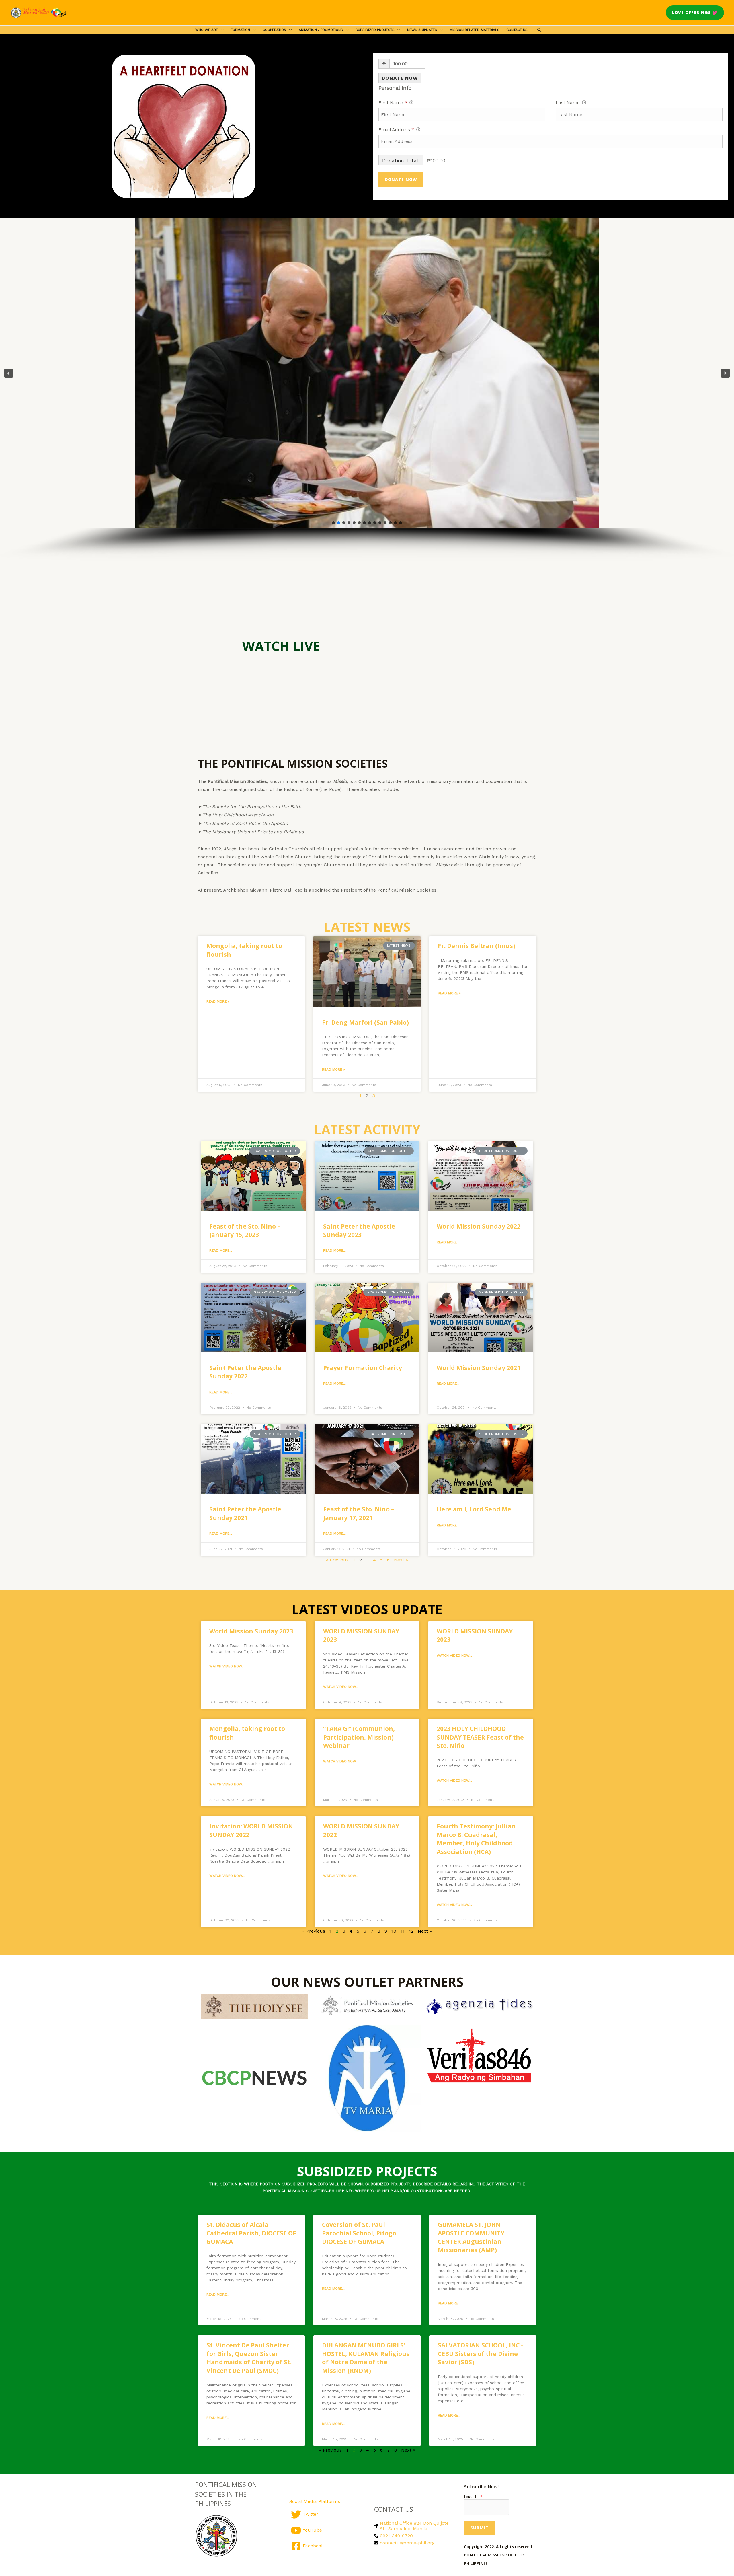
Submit (480, 2528)
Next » (401, 1560)
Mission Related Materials (475, 30)
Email (473, 2497)
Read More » (218, 1001)
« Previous (337, 1560)
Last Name (568, 103)
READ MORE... (221, 1250)
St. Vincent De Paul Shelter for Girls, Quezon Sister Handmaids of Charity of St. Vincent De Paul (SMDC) (249, 2358)
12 (411, 1931)
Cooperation (274, 30)
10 (394, 1931)
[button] (9, 373)
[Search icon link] (540, 30)
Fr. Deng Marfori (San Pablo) (365, 1022)
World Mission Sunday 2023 (251, 1631)
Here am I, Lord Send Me (474, 1509)
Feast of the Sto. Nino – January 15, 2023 (245, 1230)
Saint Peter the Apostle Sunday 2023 (359, 1230)
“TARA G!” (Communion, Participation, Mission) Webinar (359, 1737)
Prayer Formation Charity (363, 1368)
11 (403, 1931)
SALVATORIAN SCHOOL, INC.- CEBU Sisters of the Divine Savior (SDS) (481, 2354)
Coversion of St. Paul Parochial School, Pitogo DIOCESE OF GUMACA (359, 2233)
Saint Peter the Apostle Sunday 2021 (245, 1513)
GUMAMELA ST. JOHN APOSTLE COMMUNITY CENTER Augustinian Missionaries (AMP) (471, 2237)
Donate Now (400, 78)
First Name (393, 103)
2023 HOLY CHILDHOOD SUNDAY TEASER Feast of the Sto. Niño (480, 1737)
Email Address (396, 130)
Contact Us (517, 30)
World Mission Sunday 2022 (479, 1226)
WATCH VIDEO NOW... (227, 1666)
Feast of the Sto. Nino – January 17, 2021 (359, 1513)
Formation (240, 30)
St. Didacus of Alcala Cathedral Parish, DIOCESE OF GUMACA (251, 2233)
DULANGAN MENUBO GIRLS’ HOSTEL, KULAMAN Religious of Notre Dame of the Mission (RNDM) (366, 2358)
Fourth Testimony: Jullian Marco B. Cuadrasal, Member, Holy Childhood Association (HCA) (476, 1839)
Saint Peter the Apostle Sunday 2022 (245, 1372)
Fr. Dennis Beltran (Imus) (477, 946)
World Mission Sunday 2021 (479, 1368)
